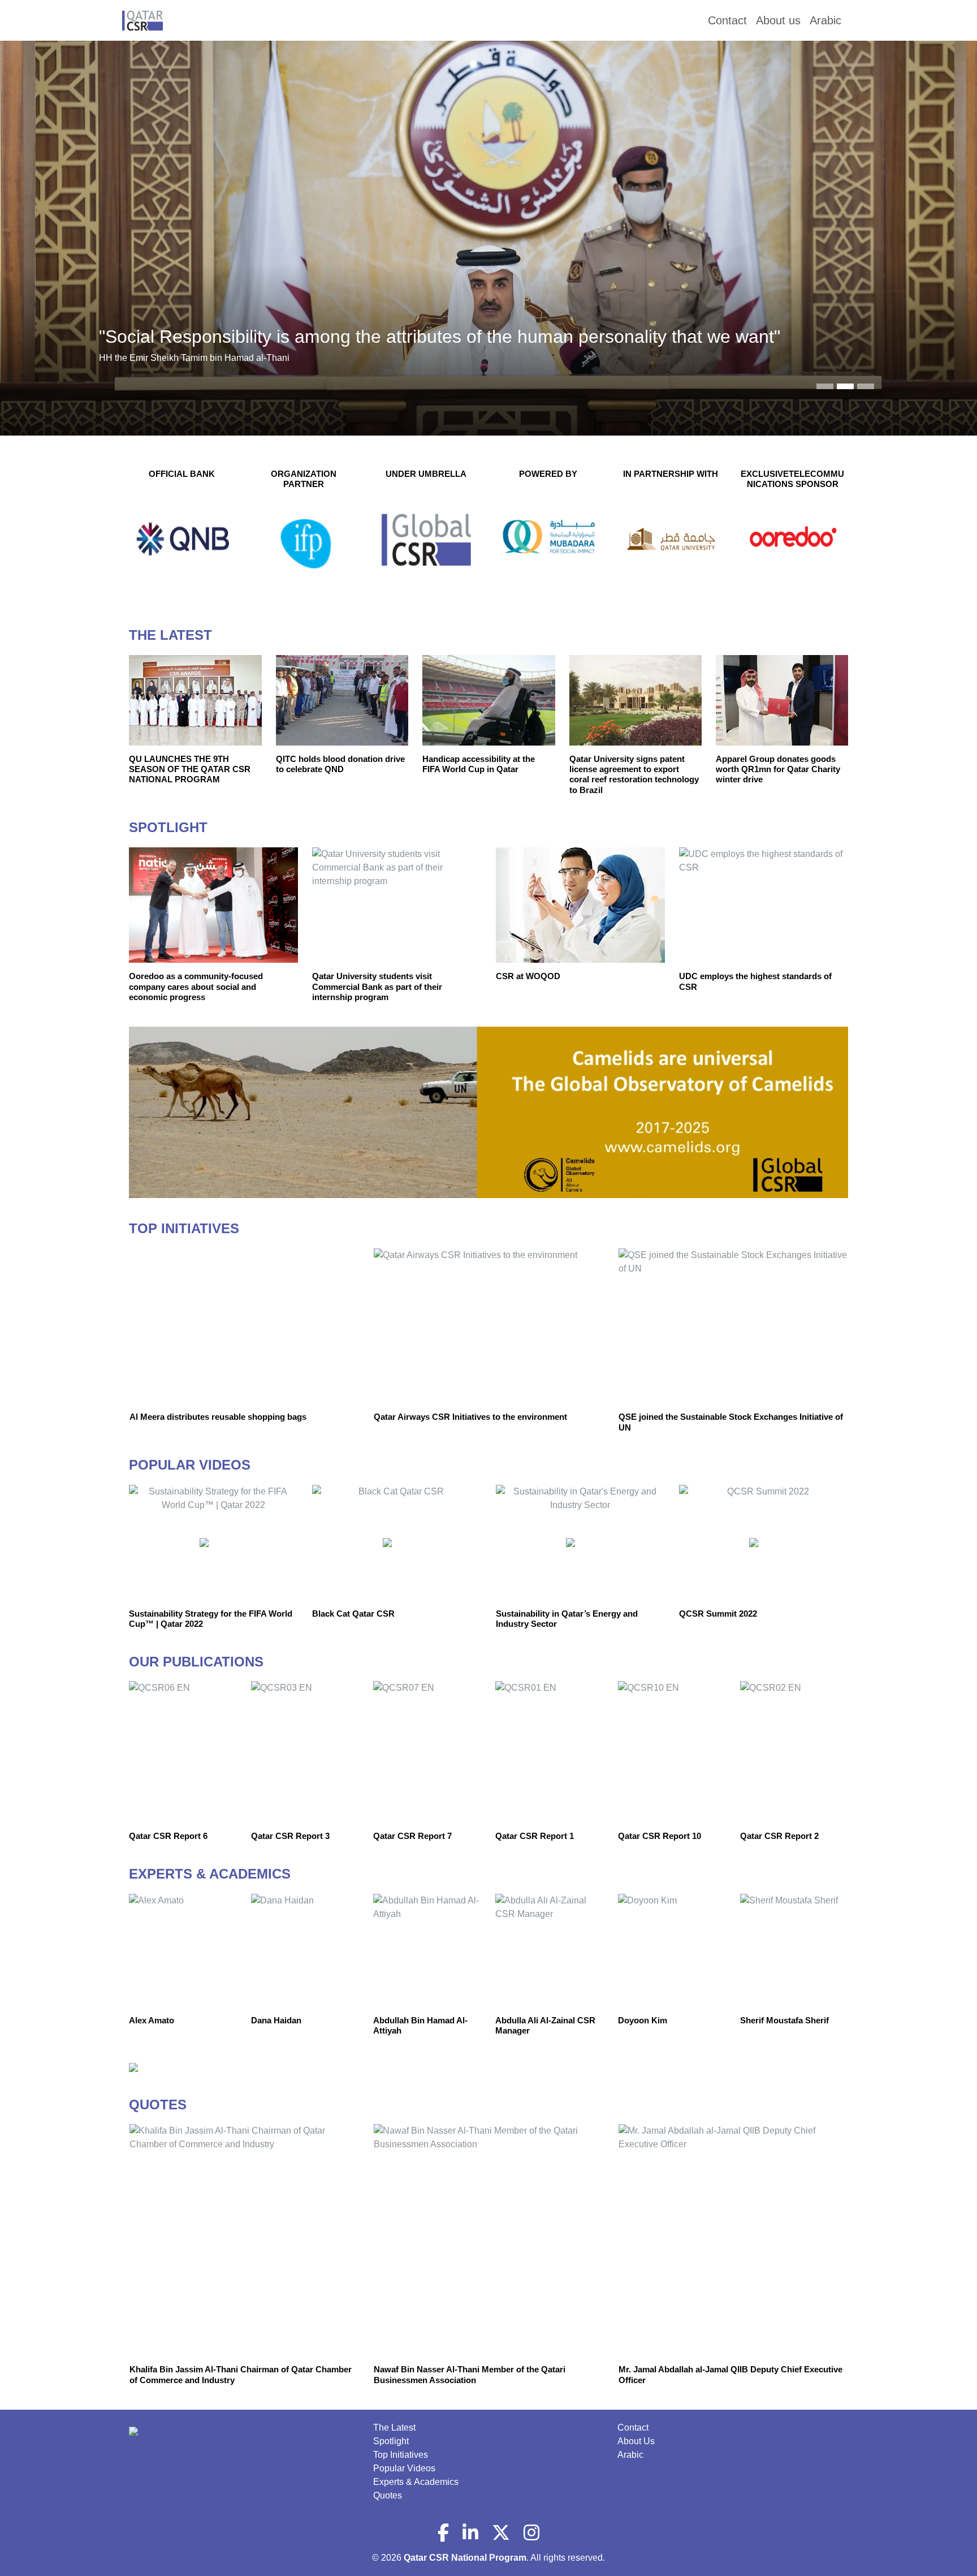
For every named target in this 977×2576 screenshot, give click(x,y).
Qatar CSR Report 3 (290, 1836)
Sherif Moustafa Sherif (784, 2020)
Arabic (630, 2455)
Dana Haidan (276, 2020)
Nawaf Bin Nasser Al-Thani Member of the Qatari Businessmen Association (470, 2374)
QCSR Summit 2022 (718, 1614)
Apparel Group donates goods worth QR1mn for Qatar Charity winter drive (778, 769)
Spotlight (391, 2441)
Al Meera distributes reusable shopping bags (218, 1417)
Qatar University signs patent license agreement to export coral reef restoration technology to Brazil (634, 774)
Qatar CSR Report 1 (535, 1836)
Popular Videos (404, 2468)
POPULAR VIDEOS (190, 1465)
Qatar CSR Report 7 (412, 1836)
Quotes (388, 2495)
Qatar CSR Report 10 (660, 1836)
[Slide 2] (866, 386)
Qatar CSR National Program (465, 2558)
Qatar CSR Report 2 (779, 1836)
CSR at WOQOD (528, 976)
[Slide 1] (845, 386)
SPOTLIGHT (168, 827)
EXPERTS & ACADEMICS (210, 1874)
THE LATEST (170, 635)
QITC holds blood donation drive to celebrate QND (340, 764)
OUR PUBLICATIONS (196, 1662)
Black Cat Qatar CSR (353, 1614)
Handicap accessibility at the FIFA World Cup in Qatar (479, 764)
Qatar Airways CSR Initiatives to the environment (470, 1417)
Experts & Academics (416, 2482)
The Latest (394, 2428)
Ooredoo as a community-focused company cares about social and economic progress (196, 987)
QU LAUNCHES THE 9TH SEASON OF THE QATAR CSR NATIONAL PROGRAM (190, 769)
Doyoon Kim (643, 2020)
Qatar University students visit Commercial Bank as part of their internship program (377, 987)
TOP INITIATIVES (184, 1228)
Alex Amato (152, 2020)
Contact (633, 2428)
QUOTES (158, 2105)
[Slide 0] (825, 386)
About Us (636, 2441)
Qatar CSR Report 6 (168, 1836)
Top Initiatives (401, 2455)
